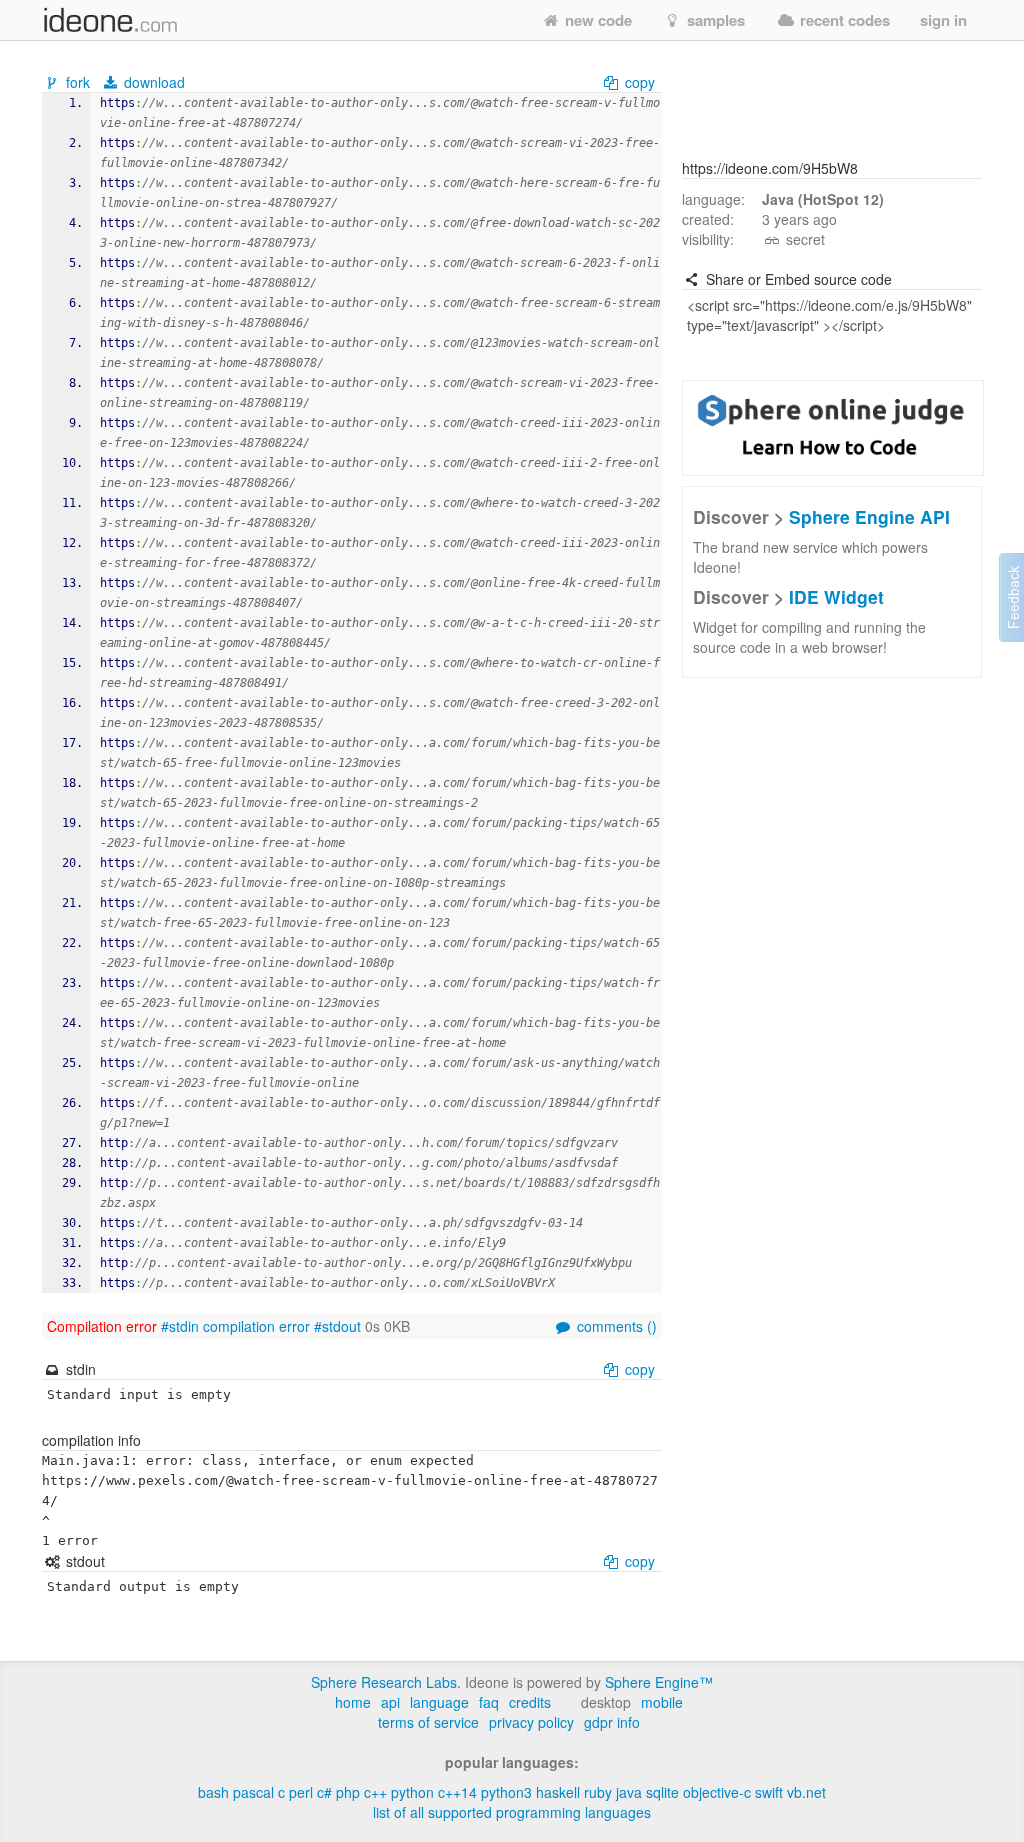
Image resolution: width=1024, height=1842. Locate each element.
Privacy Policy (531, 1722)
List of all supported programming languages (512, 1812)
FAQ (489, 1702)
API (390, 1702)
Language (439, 1702)
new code (596, 20)
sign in (943, 20)
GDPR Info (612, 1722)
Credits (530, 1702)
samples (714, 20)
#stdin (180, 1326)
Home (353, 1702)
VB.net (806, 1792)
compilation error (256, 1326)
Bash (213, 1792)
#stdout (337, 1326)
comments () (615, 1326)
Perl (301, 1792)
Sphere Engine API (869, 516)
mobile (662, 1702)
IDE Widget (836, 596)
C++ (375, 1792)
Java (629, 1792)
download (152, 82)
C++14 (457, 1792)
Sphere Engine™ (659, 1682)
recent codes (843, 20)
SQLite (662, 1792)
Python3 (506, 1792)
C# (324, 1792)
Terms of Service (428, 1722)
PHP (348, 1792)
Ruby (598, 1792)
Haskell (558, 1792)
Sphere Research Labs (384, 1682)
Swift (769, 1792)
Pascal (253, 1792)
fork (78, 82)
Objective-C (717, 1792)
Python (412, 1792)
